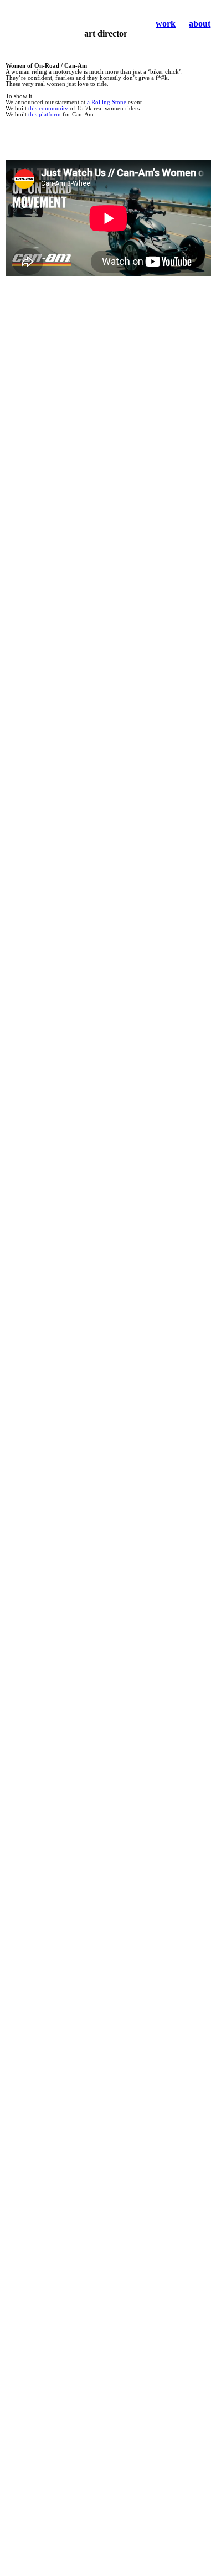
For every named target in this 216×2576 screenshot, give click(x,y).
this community (48, 108)
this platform (45, 114)
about (200, 24)
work (166, 24)
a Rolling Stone (107, 102)
